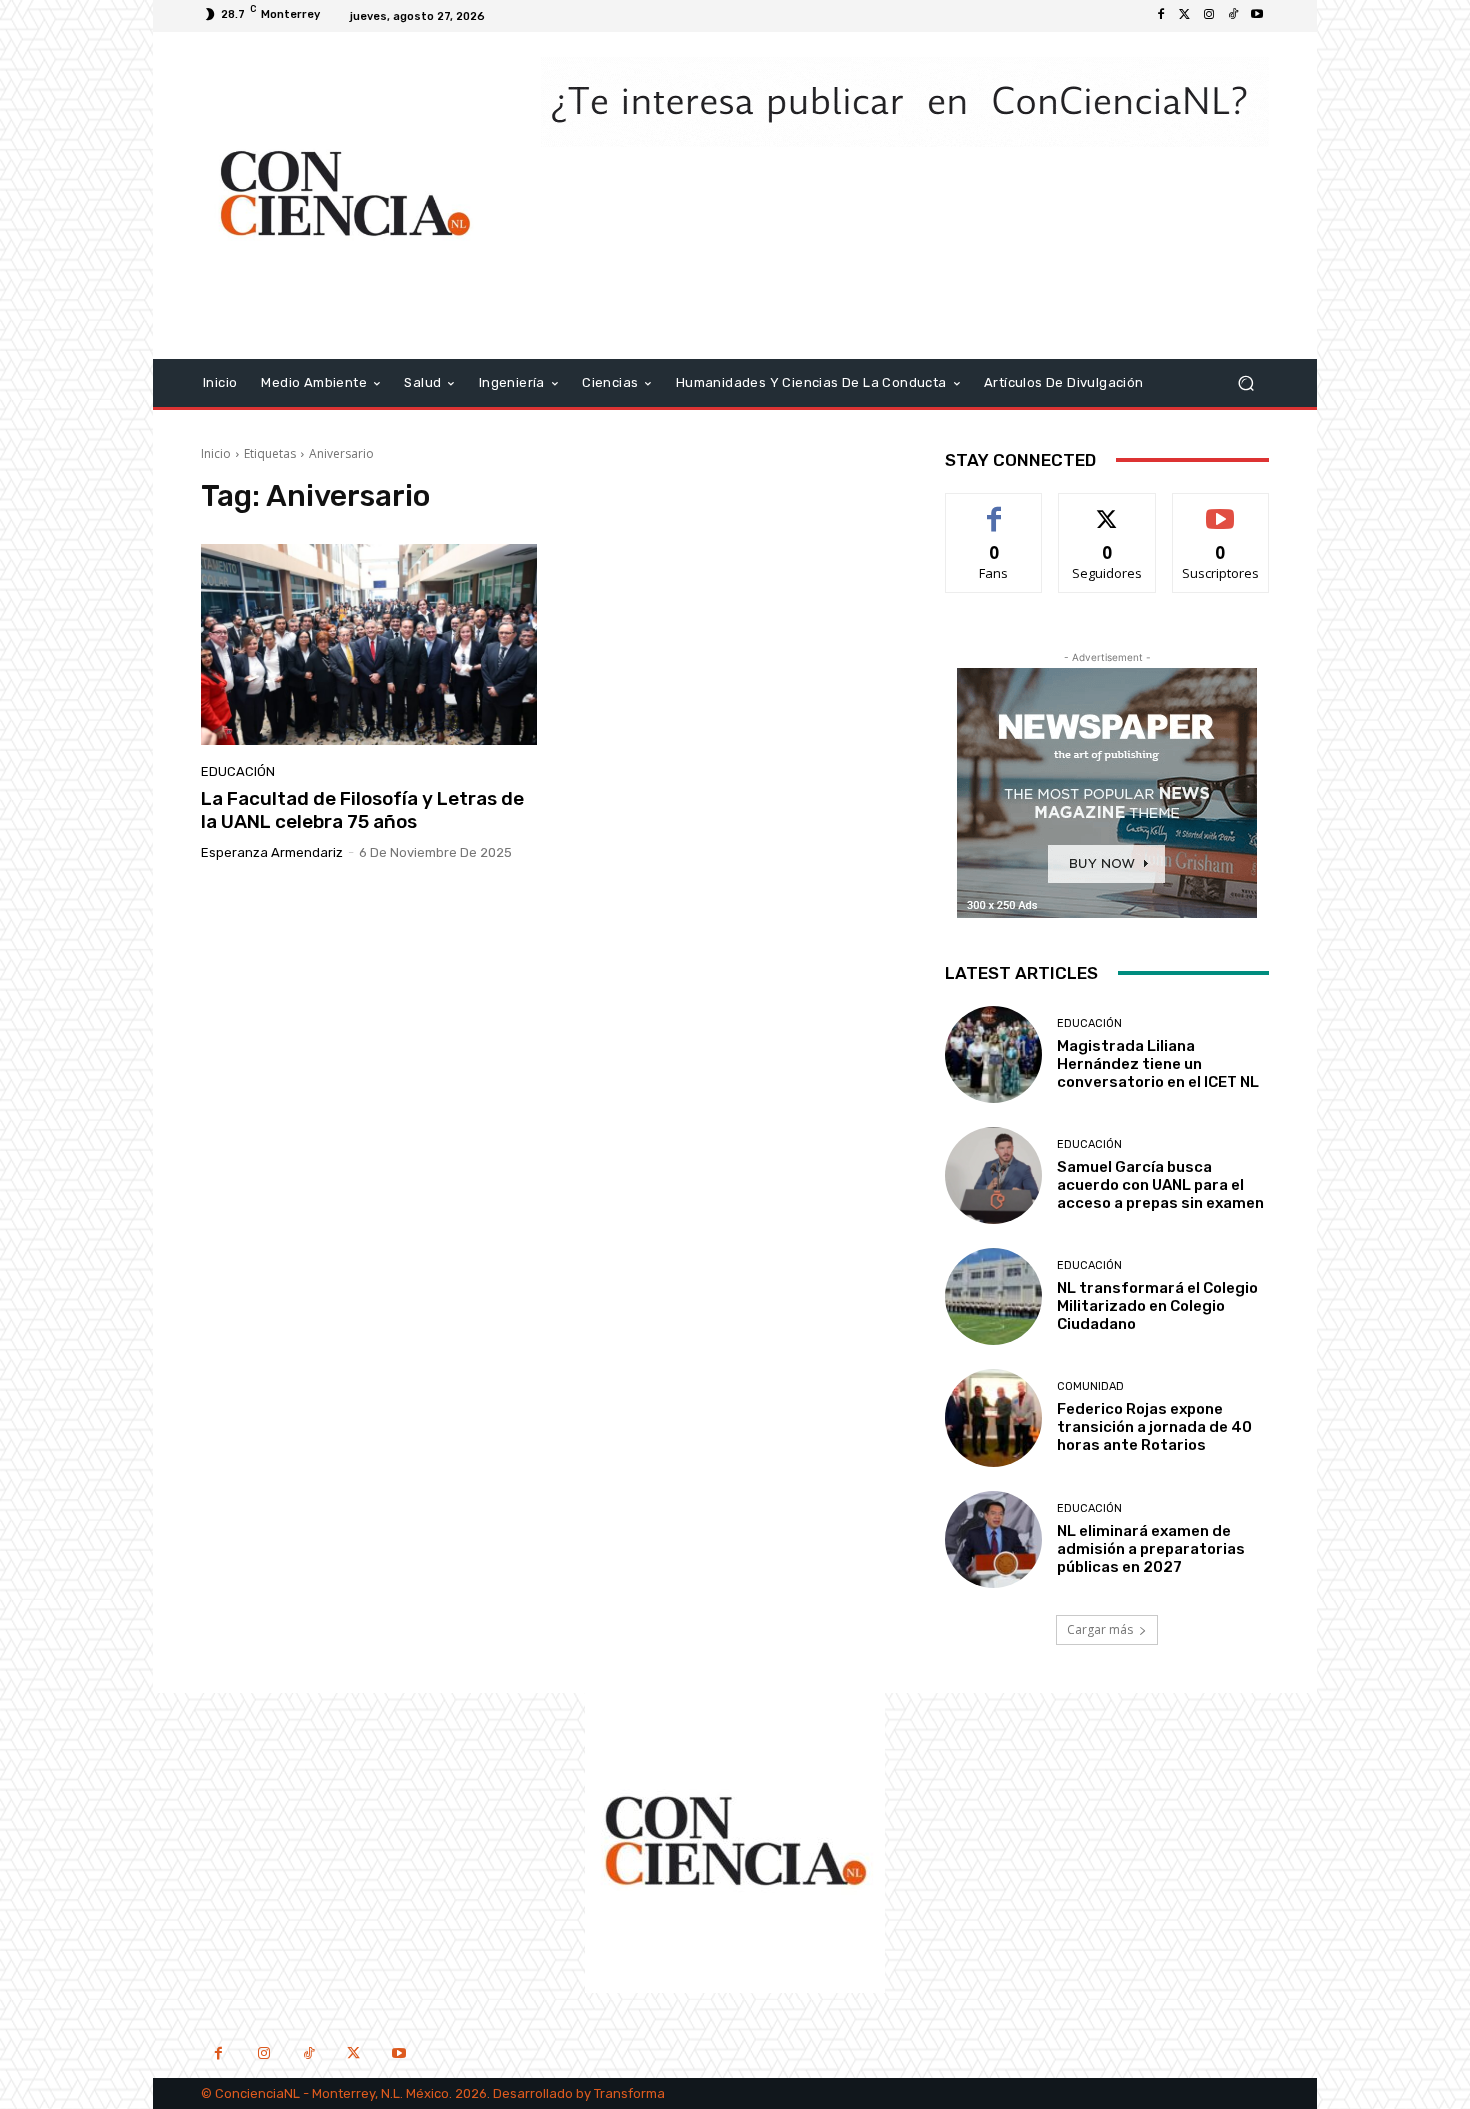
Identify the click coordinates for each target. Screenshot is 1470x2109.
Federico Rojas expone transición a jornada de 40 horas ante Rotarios (1154, 1427)
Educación (238, 771)
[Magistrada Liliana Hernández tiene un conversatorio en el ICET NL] (993, 1054)
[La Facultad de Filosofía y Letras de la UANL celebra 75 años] (369, 645)
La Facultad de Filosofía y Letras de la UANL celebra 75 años (362, 810)
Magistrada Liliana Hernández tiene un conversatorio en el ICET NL (1158, 1064)
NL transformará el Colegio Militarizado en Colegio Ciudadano (1157, 1306)
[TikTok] (308, 2055)
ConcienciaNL (257, 2093)
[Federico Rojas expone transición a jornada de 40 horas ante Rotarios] (993, 1417)
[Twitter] (1185, 16)
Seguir (1107, 508)
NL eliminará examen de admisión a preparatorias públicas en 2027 (1151, 1549)
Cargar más (1100, 1629)
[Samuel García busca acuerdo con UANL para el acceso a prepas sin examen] (993, 1175)
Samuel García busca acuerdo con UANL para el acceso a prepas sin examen (1160, 1185)
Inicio (216, 453)
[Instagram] (1209, 16)
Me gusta (994, 508)
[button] (1245, 382)
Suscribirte (1220, 508)
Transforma (629, 2093)
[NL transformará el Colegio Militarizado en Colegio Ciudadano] (993, 1296)
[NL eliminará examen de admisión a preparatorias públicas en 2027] (993, 1539)
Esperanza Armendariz (272, 852)
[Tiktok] (1233, 16)
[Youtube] (1257, 16)
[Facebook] (1161, 16)
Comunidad (1090, 1386)
